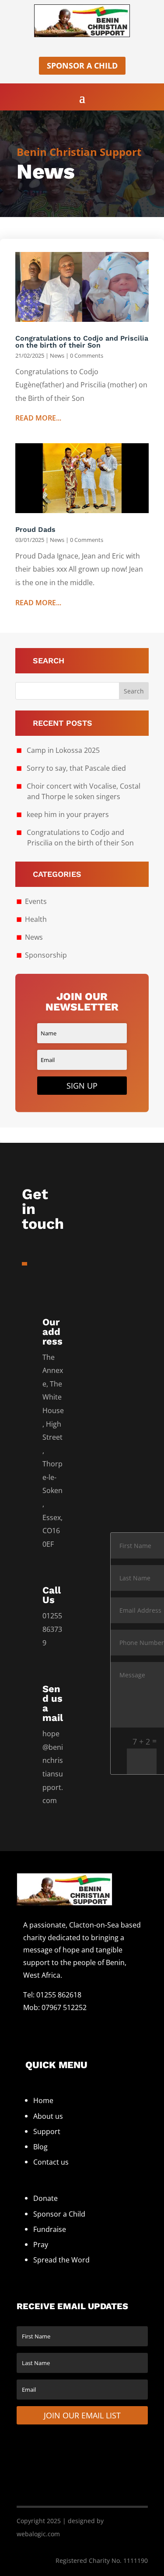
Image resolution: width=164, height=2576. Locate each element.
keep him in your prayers (68, 814)
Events (36, 901)
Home (43, 2100)
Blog (40, 2147)
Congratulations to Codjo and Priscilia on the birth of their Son (82, 342)
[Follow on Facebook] (30, 2025)
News (57, 355)
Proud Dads (35, 529)
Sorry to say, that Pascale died (76, 768)
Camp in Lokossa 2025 (63, 750)
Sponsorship (46, 955)
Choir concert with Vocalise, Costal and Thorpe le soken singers (84, 791)
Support (47, 2131)
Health (36, 919)
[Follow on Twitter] (49, 2025)
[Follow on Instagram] (67, 2025)
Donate (45, 2198)
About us (48, 2116)
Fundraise (50, 2229)
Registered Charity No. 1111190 (102, 2560)
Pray (41, 2245)
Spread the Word (61, 2260)
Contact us (51, 2162)
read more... (38, 418)
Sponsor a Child (82, 66)
